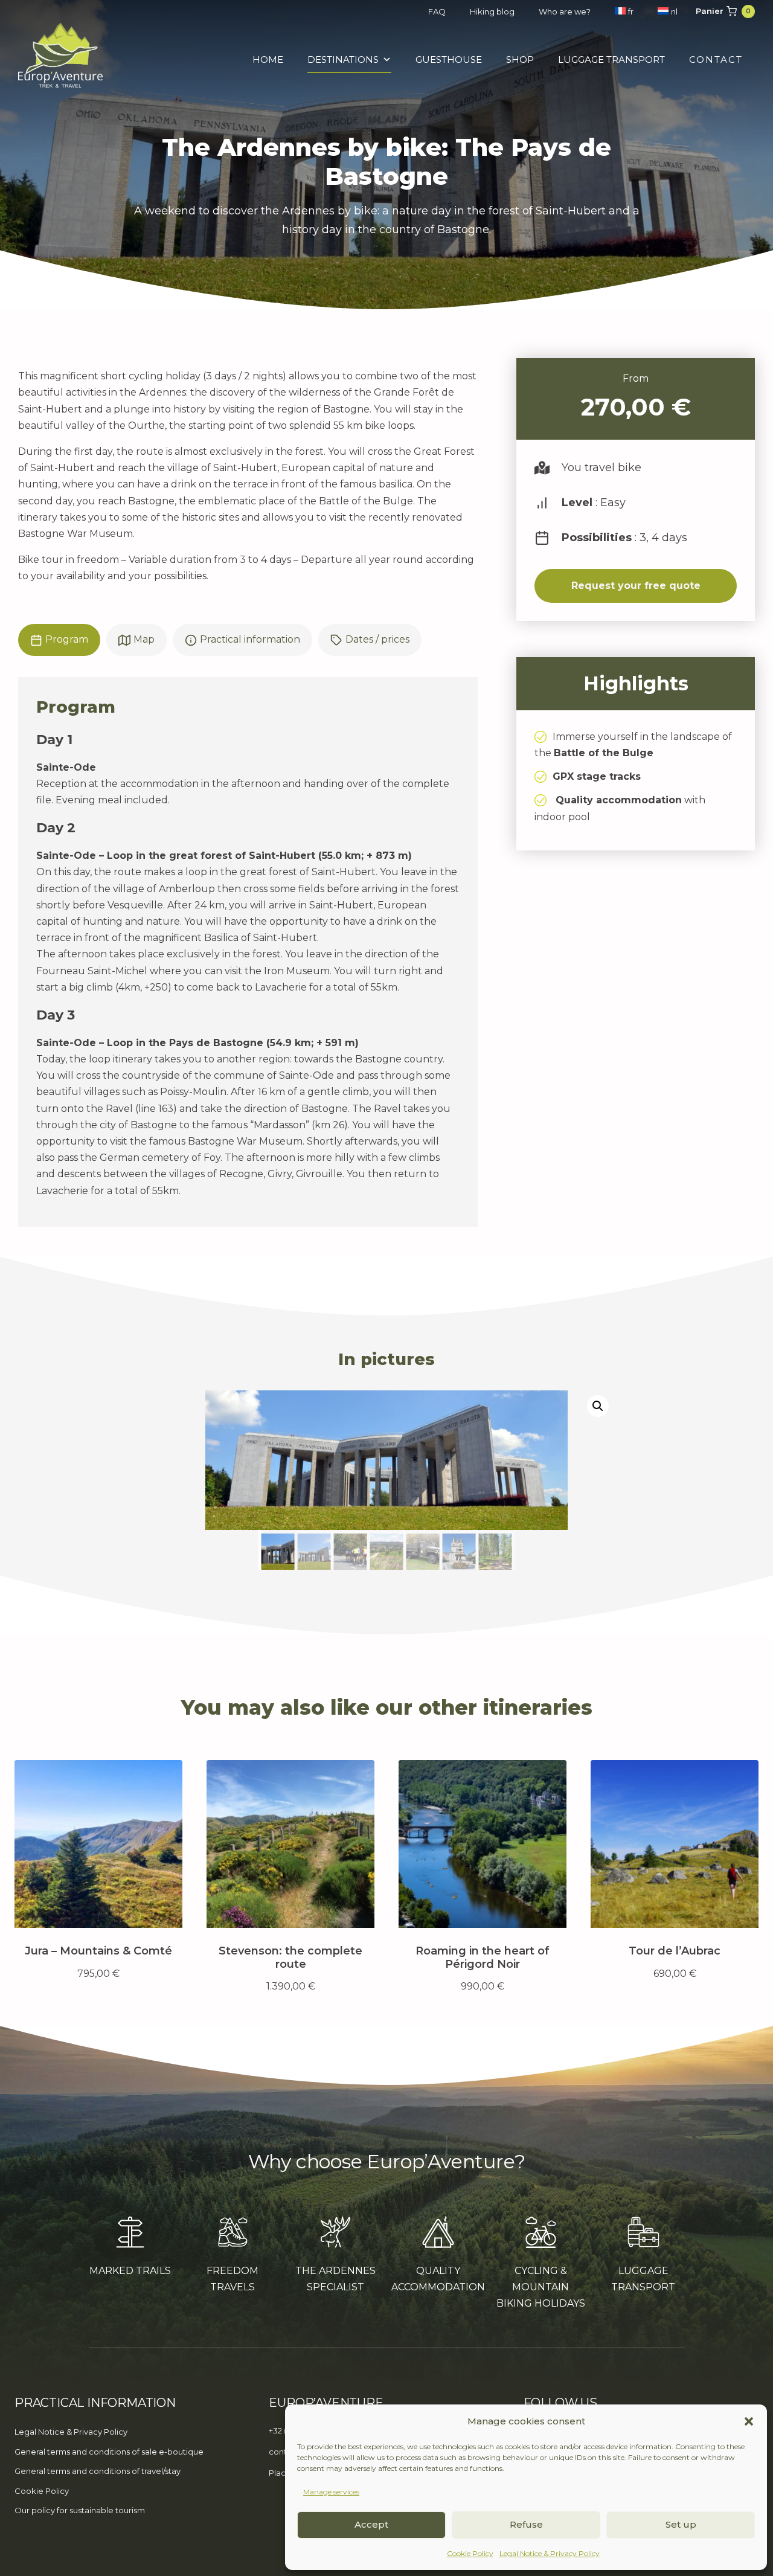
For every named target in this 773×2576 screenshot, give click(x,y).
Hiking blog (492, 11)
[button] (749, 2421)
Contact (716, 59)
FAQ (437, 11)
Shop (520, 59)
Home (268, 59)
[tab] (59, 640)
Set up (681, 2524)
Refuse (526, 2524)
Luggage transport (611, 59)
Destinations (343, 59)
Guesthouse (449, 59)
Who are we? (565, 11)
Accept (371, 2524)
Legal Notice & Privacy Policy (550, 2553)
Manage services (331, 2492)
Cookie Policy (470, 2553)
